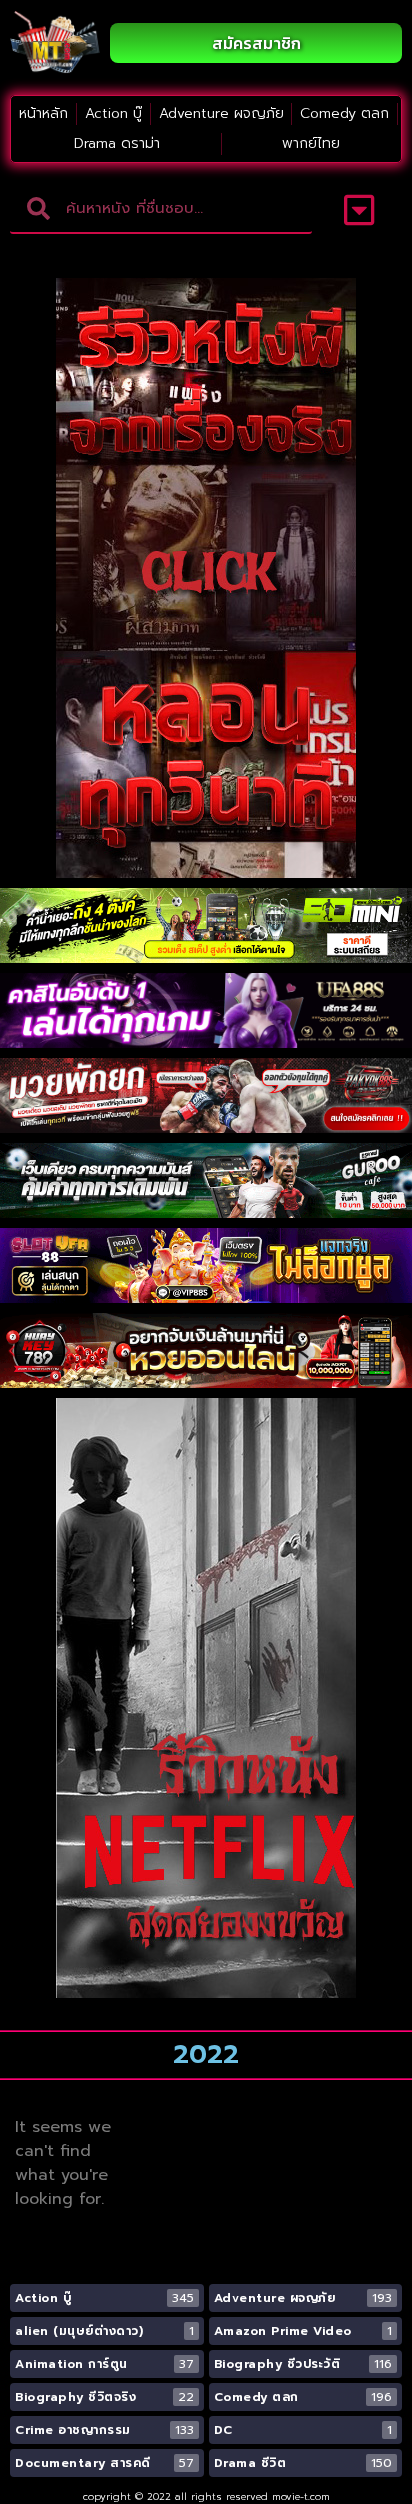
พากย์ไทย (311, 143)
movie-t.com (301, 2496)
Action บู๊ (113, 113)
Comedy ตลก (344, 113)
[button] (359, 209)
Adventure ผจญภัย (221, 113)
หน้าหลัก (43, 113)
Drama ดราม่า (117, 143)
